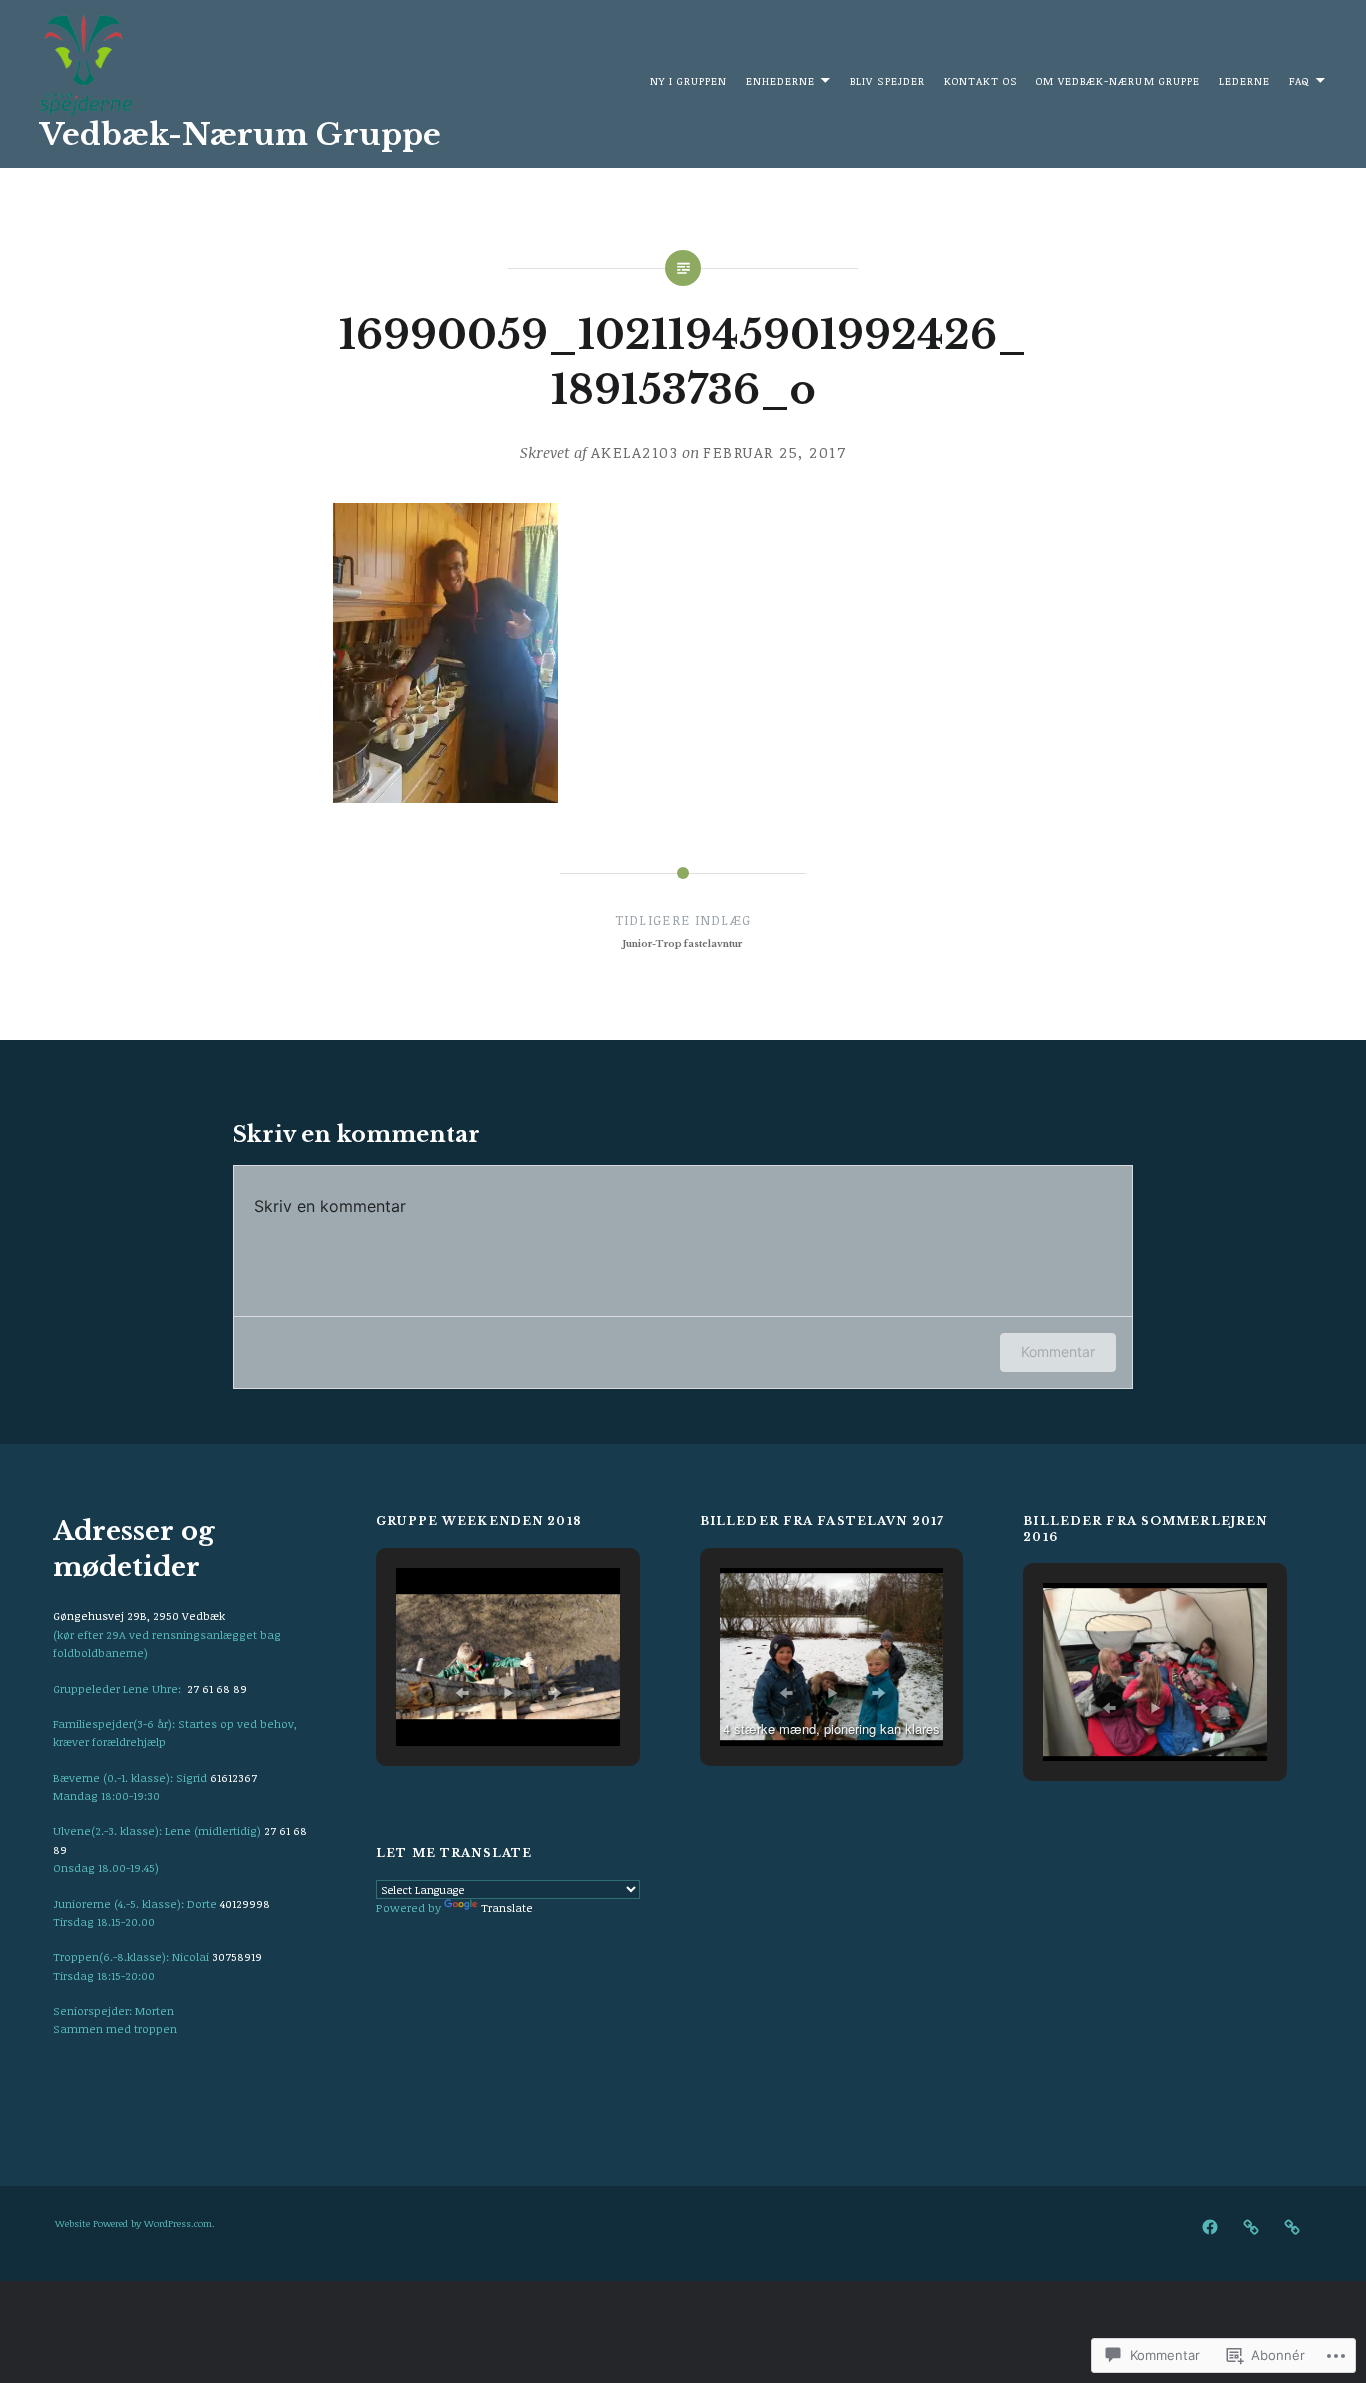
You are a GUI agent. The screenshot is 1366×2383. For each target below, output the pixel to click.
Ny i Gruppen (689, 81)
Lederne (1244, 81)
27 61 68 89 (217, 1688)
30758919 (237, 1956)
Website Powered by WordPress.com (133, 2223)
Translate (507, 1907)
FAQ (1299, 81)
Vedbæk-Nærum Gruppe (240, 134)
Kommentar (1058, 1351)
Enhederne (780, 81)
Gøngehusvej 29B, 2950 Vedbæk (139, 1615)
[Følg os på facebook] (1210, 2226)
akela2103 (635, 452)
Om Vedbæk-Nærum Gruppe (1118, 81)
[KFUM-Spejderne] (1292, 2226)
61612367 (233, 1777)
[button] (462, 1693)
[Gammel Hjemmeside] (1251, 2226)
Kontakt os (981, 81)
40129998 (245, 1903)
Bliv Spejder (887, 81)
